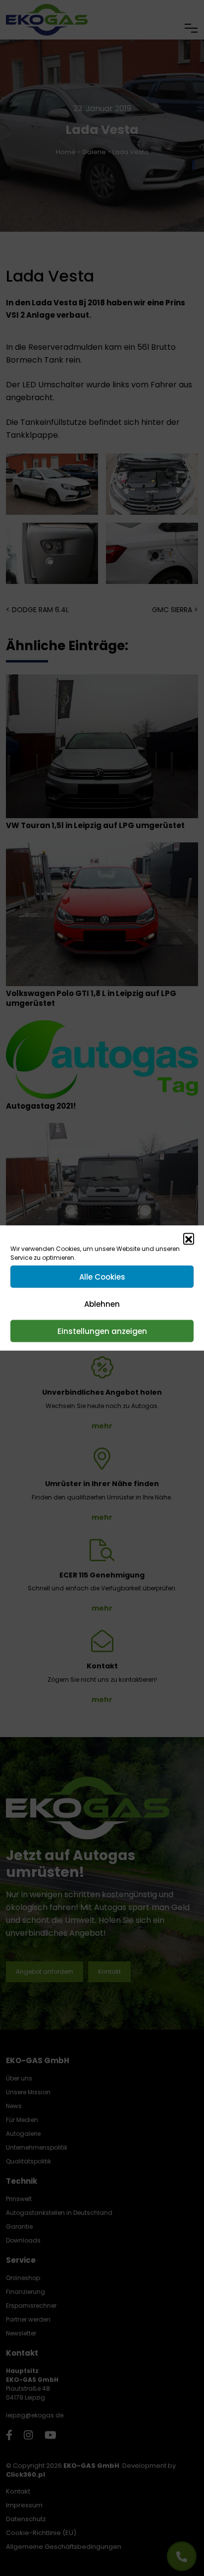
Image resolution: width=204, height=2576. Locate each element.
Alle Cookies (102, 1276)
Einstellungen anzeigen (102, 1331)
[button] (189, 1239)
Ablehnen (102, 1304)
